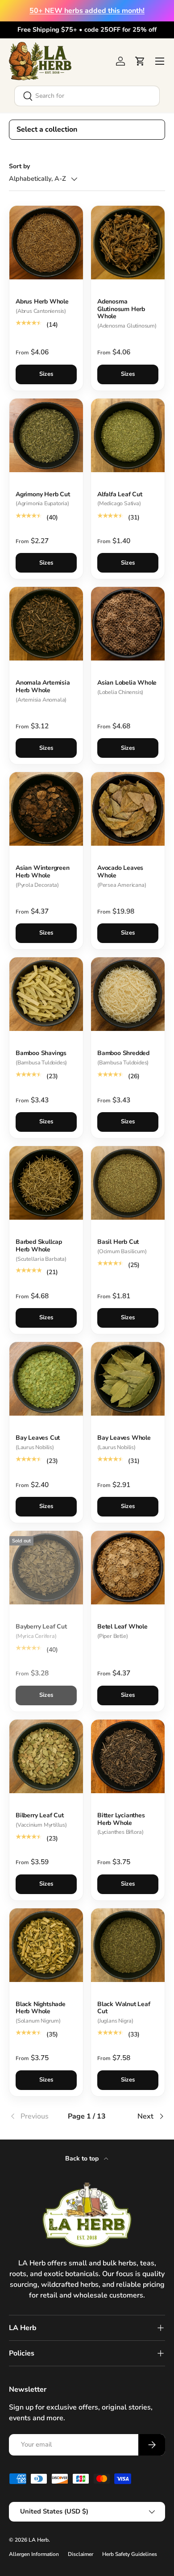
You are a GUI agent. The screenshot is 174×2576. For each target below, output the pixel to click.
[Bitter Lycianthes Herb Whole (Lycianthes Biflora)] (128, 1756)
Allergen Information (34, 2554)
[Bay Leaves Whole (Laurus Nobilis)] (128, 1379)
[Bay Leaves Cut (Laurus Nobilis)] (46, 1379)
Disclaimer (81, 2554)
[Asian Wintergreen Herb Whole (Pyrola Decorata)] (46, 809)
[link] (35, 2116)
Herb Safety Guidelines (130, 2554)
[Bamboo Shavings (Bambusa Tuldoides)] (46, 994)
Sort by (19, 166)
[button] (140, 61)
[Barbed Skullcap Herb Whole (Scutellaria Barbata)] (46, 1183)
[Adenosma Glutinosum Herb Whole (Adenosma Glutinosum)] (128, 243)
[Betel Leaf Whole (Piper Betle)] (128, 1568)
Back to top (83, 2158)
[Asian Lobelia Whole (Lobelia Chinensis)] (128, 624)
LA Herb (39, 2540)
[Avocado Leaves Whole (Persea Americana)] (128, 809)
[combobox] (87, 96)
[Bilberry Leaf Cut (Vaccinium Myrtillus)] (46, 1756)
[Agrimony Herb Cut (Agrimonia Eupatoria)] (46, 435)
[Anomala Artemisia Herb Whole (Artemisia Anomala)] (46, 624)
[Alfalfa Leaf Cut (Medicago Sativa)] (128, 435)
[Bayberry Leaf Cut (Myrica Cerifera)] (46, 1568)
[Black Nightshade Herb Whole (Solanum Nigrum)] (46, 1945)
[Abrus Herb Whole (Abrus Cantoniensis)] (46, 243)
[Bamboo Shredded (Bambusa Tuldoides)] (128, 994)
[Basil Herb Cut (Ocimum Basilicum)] (128, 1183)
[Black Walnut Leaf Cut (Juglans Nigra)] (128, 1945)
